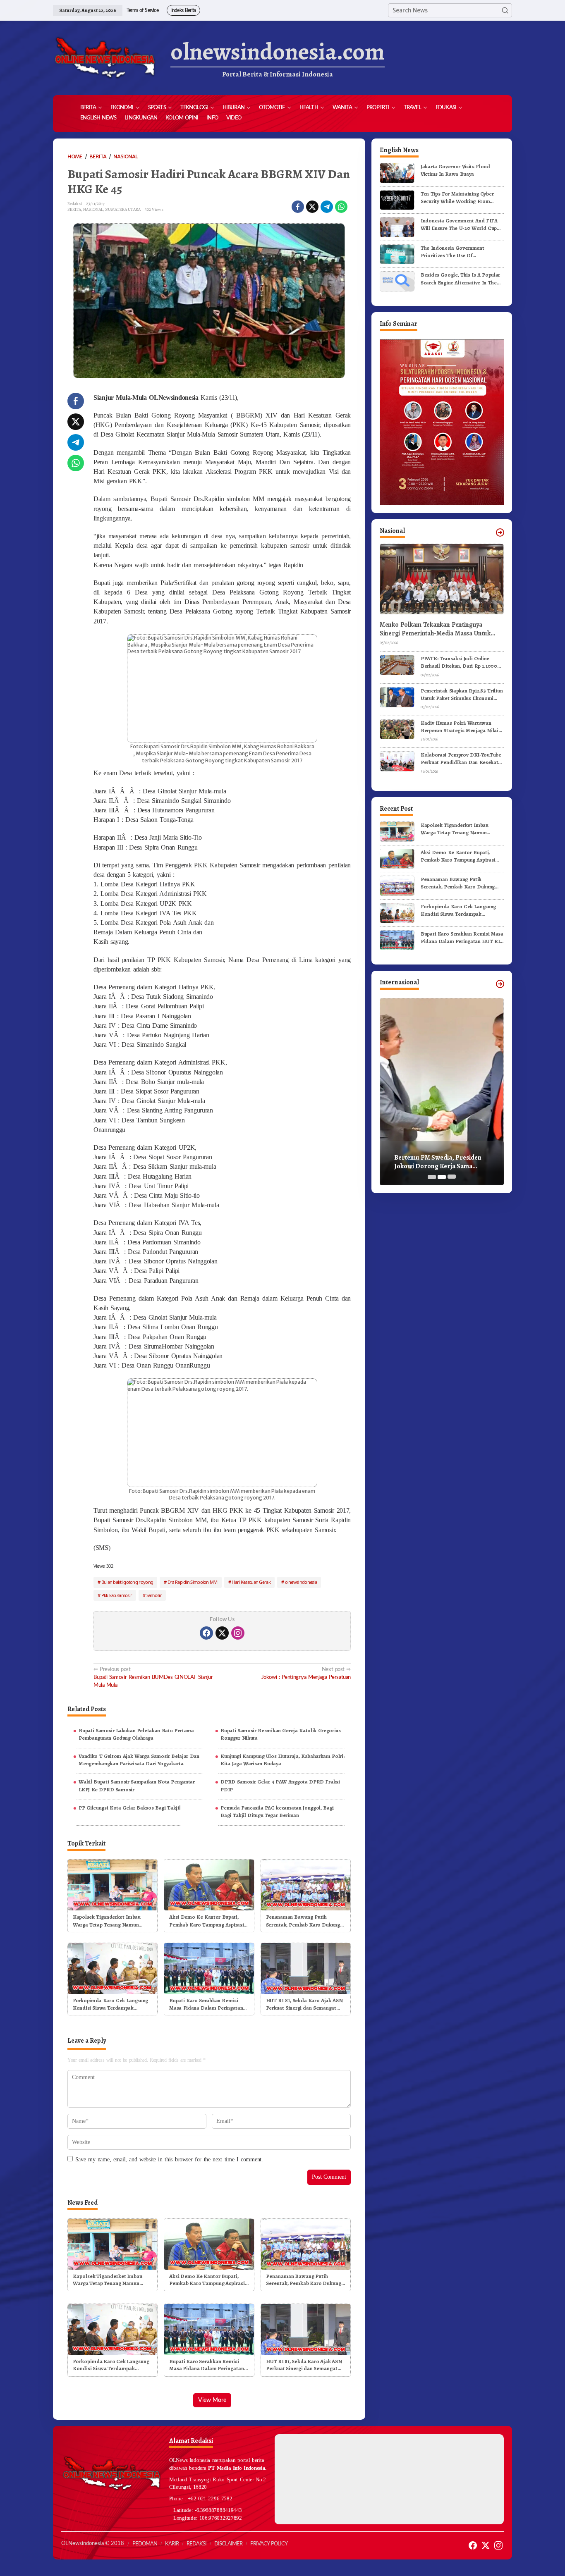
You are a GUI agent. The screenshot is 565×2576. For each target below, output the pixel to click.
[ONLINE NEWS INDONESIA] (105, 58)
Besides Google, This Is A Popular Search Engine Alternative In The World (460, 279)
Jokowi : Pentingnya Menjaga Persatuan (306, 1673)
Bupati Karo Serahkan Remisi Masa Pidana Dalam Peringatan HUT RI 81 (206, 2004)
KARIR (172, 2544)
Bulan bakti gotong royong (127, 1582)
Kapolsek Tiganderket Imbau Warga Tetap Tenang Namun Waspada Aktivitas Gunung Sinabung (107, 1921)
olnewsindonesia (301, 1582)
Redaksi (196, 2544)
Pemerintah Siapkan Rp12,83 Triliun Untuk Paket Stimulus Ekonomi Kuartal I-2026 (462, 695)
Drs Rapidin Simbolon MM (193, 1582)
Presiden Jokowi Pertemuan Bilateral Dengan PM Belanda (437, 1162)
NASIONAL (93, 209)
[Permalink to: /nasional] (500, 532)
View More (212, 2400)
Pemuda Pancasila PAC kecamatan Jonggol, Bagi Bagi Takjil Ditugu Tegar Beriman (277, 1811)
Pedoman (145, 2544)
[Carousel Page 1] (432, 1177)
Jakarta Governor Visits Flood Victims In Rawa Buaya (455, 170)
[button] (505, 10)
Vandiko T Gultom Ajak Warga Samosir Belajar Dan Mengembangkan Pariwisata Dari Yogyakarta (139, 1760)
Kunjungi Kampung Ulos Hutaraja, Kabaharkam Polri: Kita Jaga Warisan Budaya (282, 1760)
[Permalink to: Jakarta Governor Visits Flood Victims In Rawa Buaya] (397, 173)
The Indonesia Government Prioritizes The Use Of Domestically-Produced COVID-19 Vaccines (461, 252)
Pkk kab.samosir (117, 1595)
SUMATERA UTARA (123, 209)
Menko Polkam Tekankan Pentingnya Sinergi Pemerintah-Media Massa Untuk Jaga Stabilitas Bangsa (435, 629)
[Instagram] (238, 1633)
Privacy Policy (269, 2544)
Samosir (154, 1595)
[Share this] (298, 207)
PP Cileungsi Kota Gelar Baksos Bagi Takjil (129, 1808)
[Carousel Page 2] (442, 1177)
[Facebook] (206, 1633)
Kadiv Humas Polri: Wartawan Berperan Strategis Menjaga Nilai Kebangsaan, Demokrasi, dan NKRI (462, 727)
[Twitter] (222, 1633)
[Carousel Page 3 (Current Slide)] (452, 1177)
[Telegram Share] (327, 207)
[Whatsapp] (341, 207)
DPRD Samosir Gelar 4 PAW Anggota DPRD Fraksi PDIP (280, 1785)
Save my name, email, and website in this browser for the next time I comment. (169, 2159)
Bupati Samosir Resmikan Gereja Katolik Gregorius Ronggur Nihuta (281, 1734)
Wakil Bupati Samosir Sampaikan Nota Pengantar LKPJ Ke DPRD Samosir (137, 1785)
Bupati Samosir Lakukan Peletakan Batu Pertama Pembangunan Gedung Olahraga (136, 1734)
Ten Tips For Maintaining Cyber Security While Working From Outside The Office (457, 198)
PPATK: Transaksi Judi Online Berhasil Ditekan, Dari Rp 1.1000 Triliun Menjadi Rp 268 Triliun (459, 662)
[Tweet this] (312, 207)
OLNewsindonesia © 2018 (93, 2544)
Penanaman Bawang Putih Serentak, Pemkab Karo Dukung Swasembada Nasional (303, 1921)
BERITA (74, 209)
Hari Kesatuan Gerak (251, 1582)
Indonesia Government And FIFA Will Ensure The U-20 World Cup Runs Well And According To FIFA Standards (460, 224)
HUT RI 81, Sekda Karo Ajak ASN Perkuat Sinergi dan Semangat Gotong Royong (304, 2004)
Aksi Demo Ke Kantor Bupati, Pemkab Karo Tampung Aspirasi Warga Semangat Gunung (206, 1921)
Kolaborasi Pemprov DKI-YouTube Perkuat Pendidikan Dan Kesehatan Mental (462, 759)
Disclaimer (228, 2544)
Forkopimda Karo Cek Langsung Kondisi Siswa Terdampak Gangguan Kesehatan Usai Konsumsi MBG (110, 2004)
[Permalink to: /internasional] (500, 984)
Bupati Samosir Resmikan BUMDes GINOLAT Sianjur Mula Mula (153, 1677)
